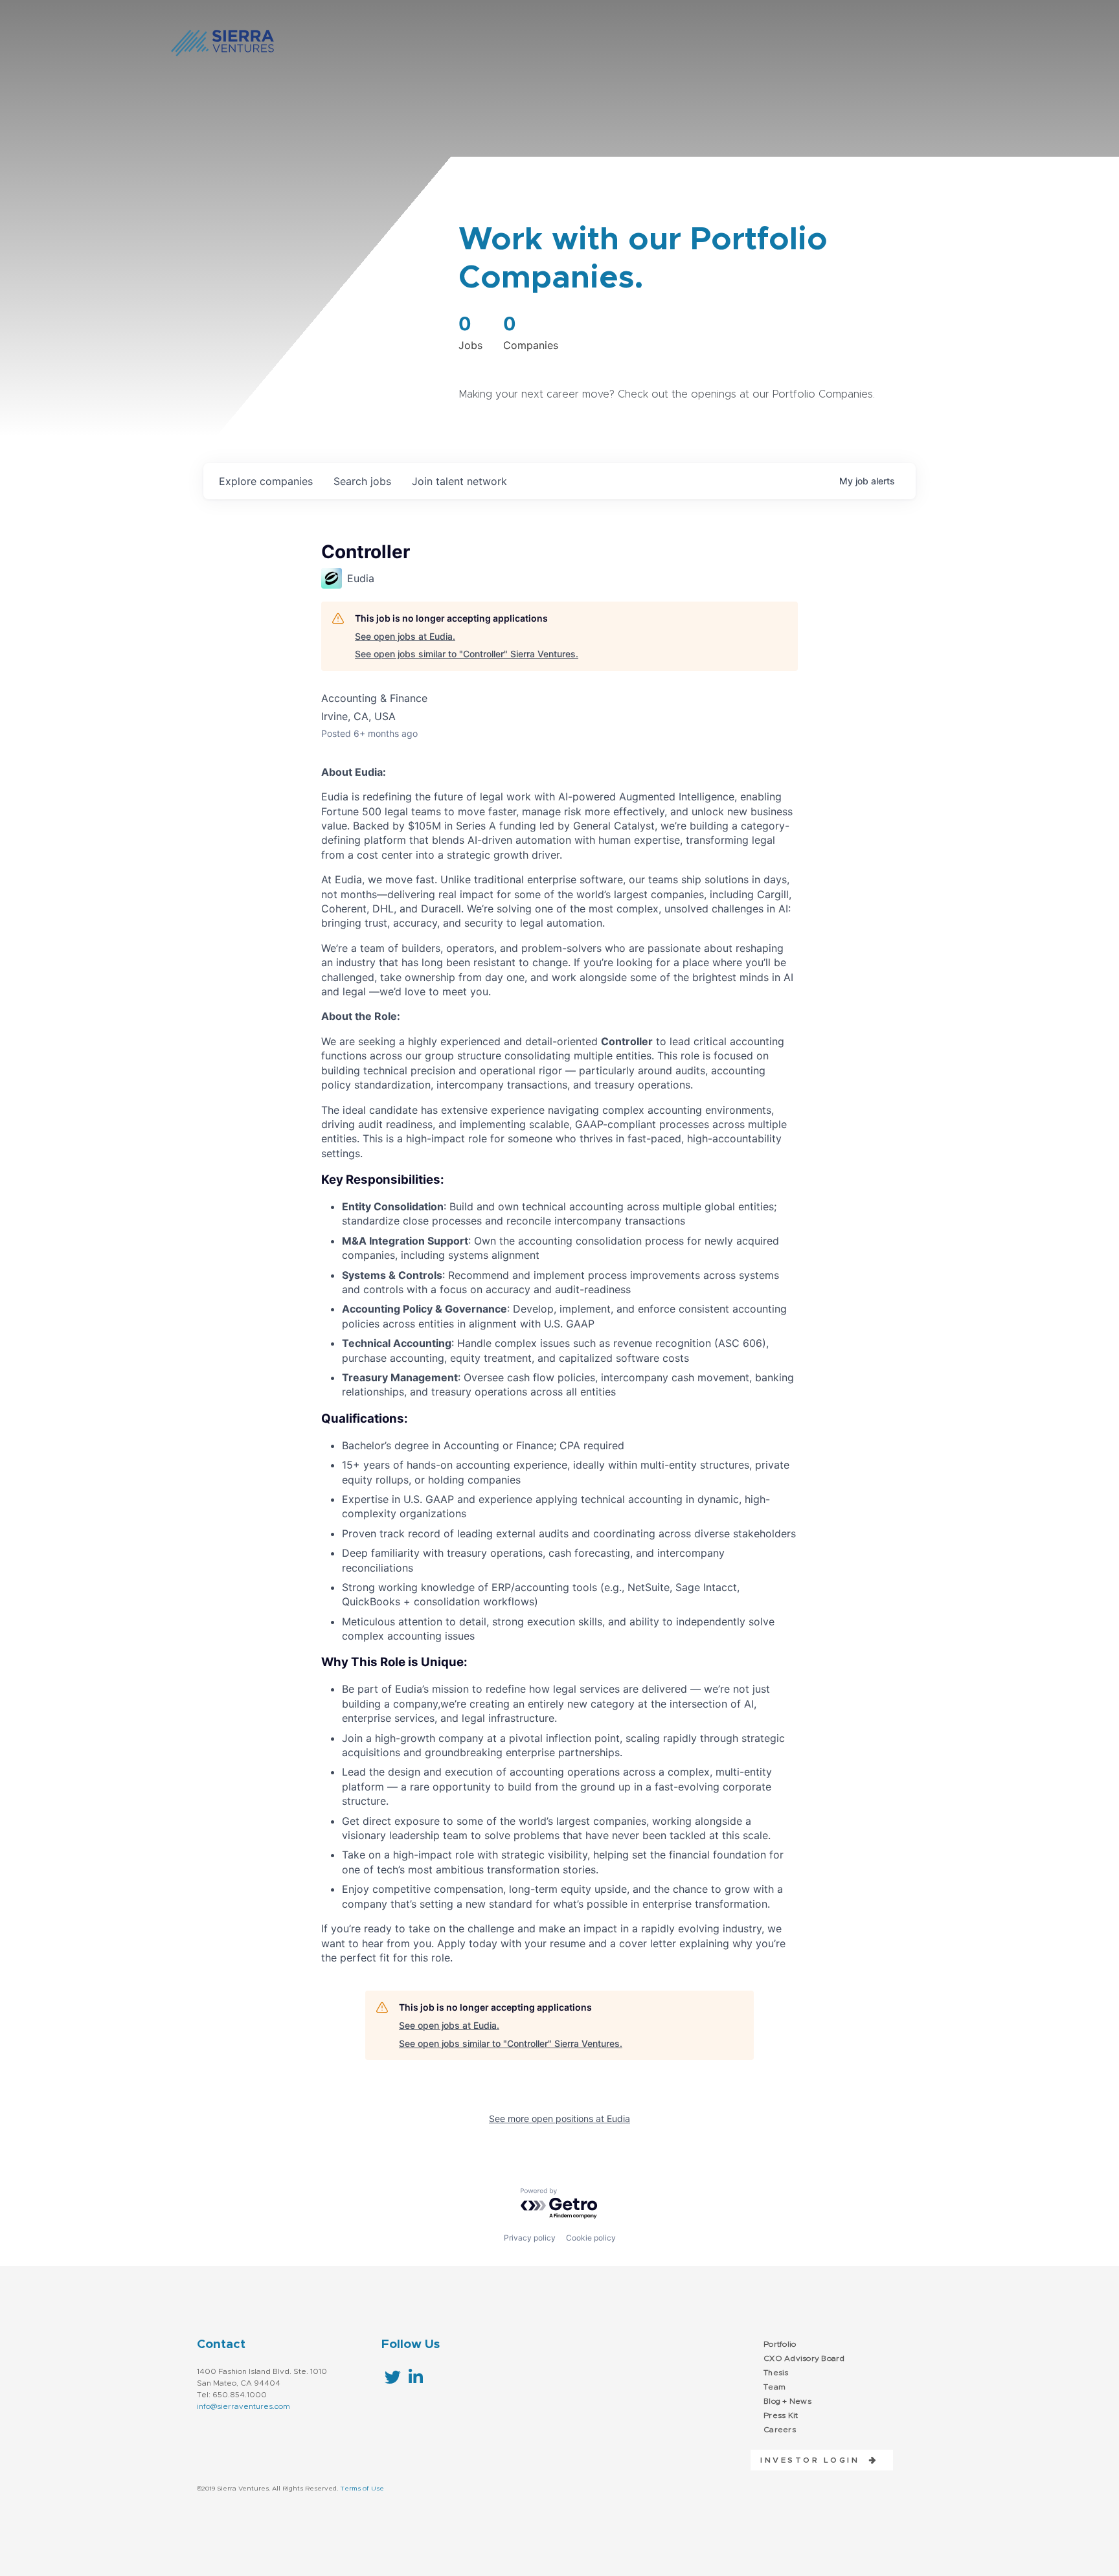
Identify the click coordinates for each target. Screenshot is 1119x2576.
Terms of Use (362, 2489)
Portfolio (780, 2344)
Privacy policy (530, 2238)
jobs (362, 481)
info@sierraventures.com (243, 2406)
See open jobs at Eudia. (405, 636)
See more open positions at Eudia (559, 2118)
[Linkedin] (415, 2377)
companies (266, 481)
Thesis (776, 2373)
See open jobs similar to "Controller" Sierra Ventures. (467, 654)
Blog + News (787, 2401)
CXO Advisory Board (804, 2358)
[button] (814, 2460)
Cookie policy (591, 2238)
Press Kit (781, 2415)
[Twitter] (393, 2377)
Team (774, 2387)
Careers (780, 2430)
